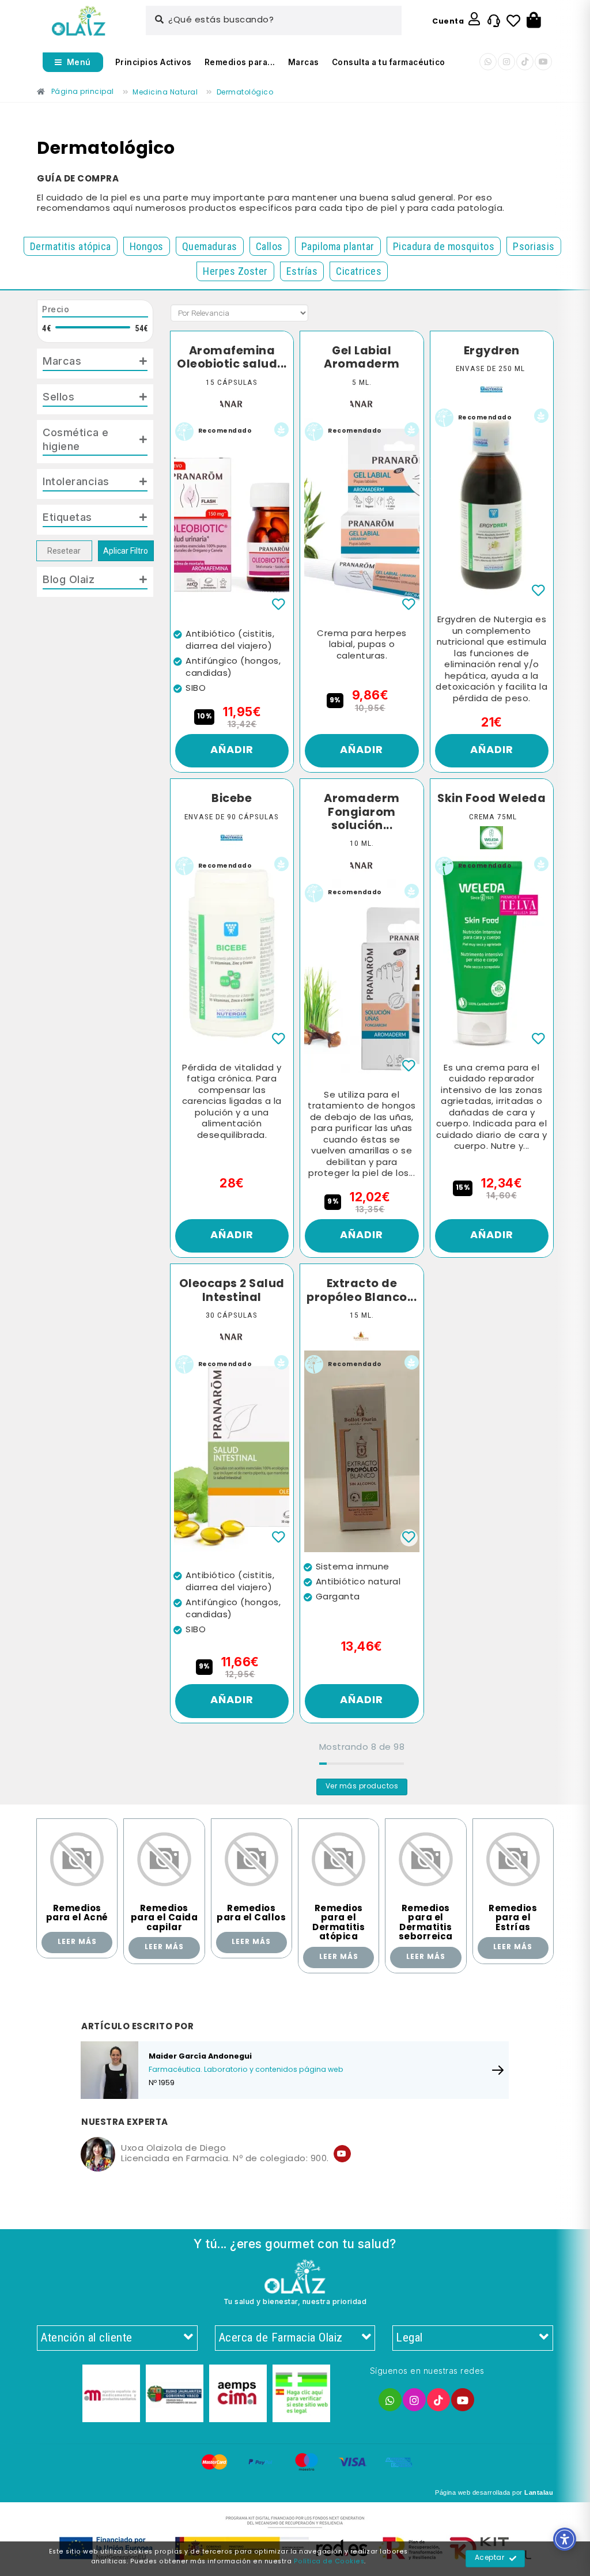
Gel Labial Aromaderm (362, 358)
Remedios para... (240, 62)
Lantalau (539, 2492)
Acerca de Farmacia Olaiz (281, 2337)
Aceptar (490, 2558)
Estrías (302, 271)
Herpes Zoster (235, 271)
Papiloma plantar (338, 246)
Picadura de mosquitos (444, 246)
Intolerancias (76, 481)
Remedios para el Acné (77, 1914)
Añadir (232, 750)
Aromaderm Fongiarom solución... (362, 813)
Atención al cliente (86, 2337)
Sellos (58, 396)
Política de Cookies (329, 2562)
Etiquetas (67, 517)
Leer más (77, 1942)
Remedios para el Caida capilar (164, 1918)
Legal (409, 2337)
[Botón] (534, 21)
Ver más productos (362, 1787)
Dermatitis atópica (71, 246)
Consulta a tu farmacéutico (389, 62)
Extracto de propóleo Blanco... (362, 1291)
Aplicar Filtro (126, 551)
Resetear (64, 551)
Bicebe (232, 799)
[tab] (95, 364)
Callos (269, 246)
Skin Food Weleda (491, 799)
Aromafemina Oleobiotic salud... (232, 358)
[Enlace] (79, 21)
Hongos (147, 246)
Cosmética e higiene (76, 439)
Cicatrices (359, 271)
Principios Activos (154, 62)
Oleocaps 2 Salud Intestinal (232, 1291)
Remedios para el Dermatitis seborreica (426, 1923)
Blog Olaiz (69, 579)
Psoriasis (534, 246)
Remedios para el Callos (251, 1914)
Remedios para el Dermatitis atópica (339, 1923)
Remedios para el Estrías (513, 1918)
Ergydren (492, 351)
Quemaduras (210, 246)
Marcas (304, 62)
